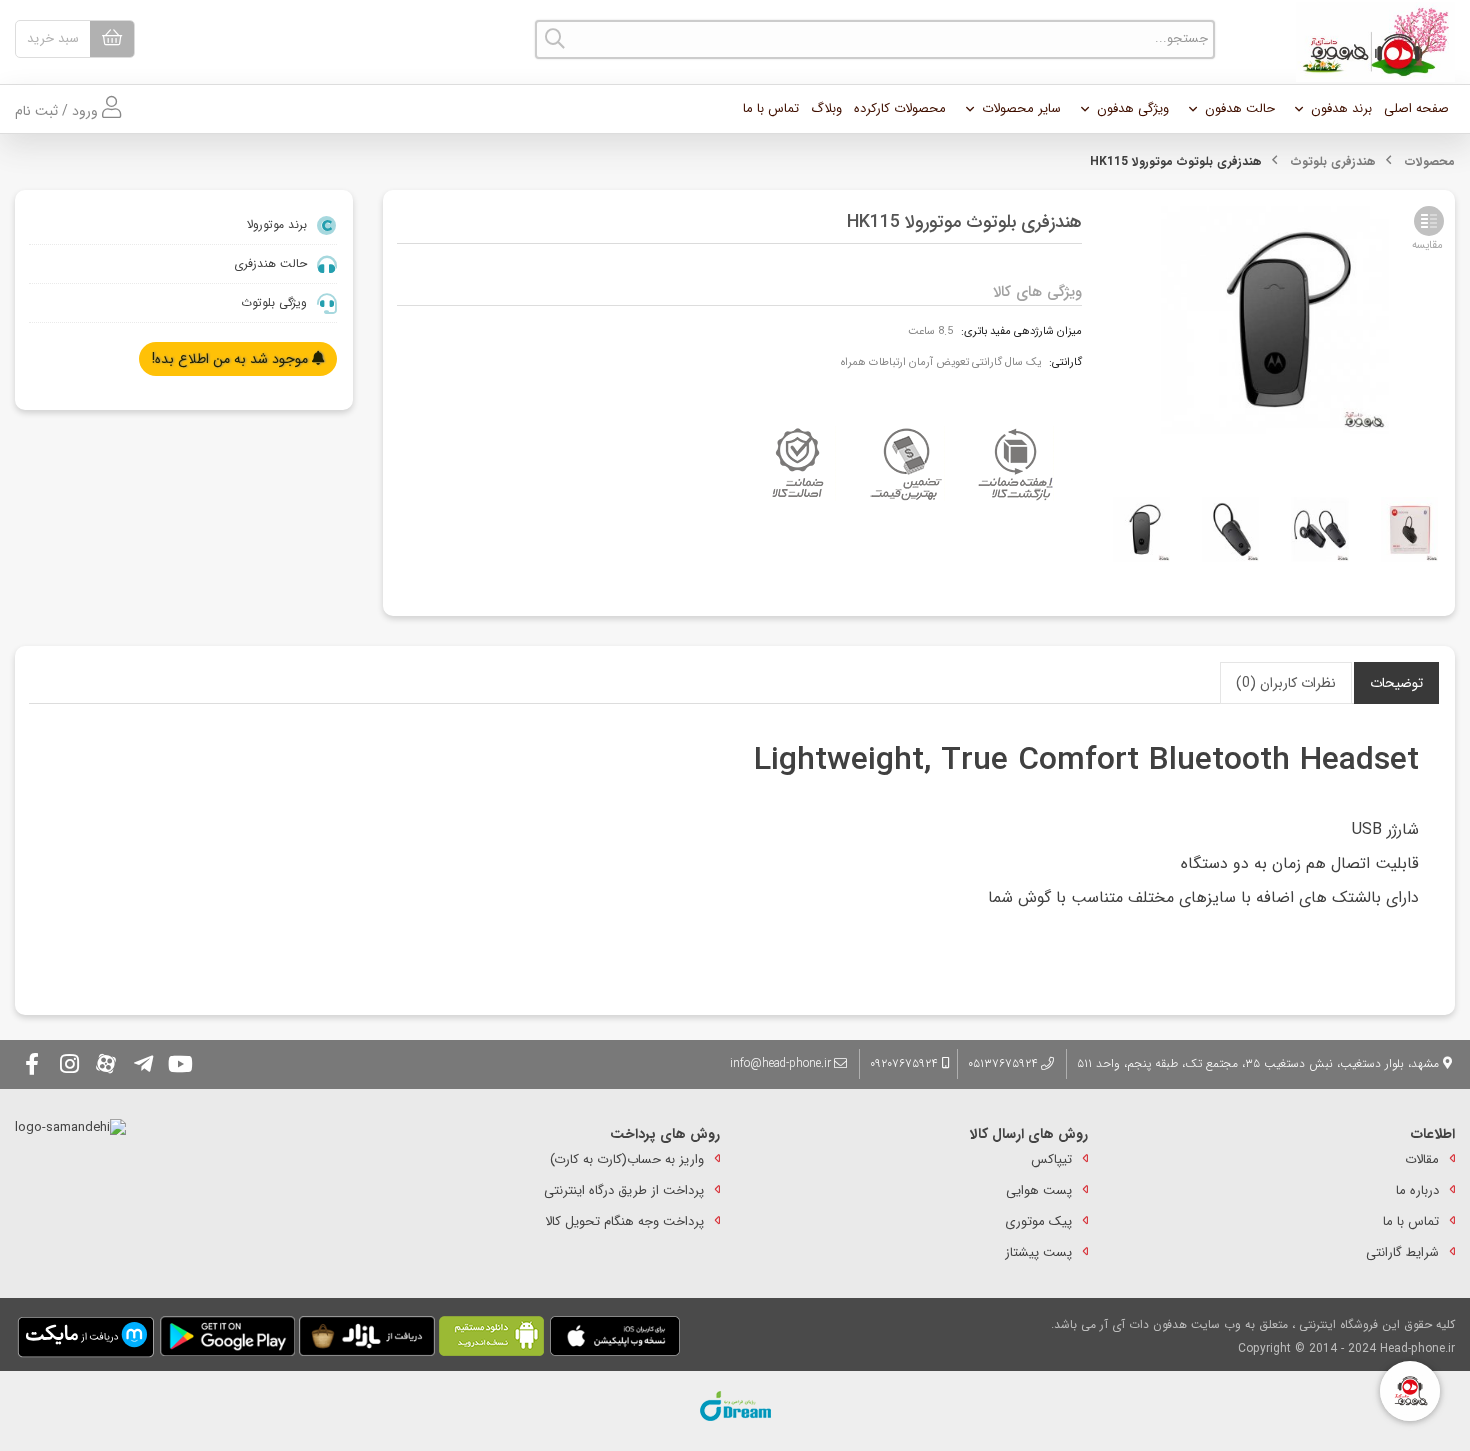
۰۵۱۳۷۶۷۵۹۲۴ (1003, 1063)
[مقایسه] (1429, 221)
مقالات (1422, 1159)
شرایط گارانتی (1402, 1252)
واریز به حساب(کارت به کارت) (627, 1159)
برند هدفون (1341, 108)
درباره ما (1417, 1190)
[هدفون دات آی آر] (1370, 42)
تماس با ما (771, 108)
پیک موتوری (1038, 1221)
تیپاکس (1051, 1159)
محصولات (1430, 161)
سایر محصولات (1021, 108)
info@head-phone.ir (780, 1063)
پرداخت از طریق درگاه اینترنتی (624, 1190)
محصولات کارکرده (900, 108)
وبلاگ (826, 108)
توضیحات (1396, 683)
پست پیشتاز (1038, 1252)
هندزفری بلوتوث (1333, 161)
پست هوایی (1039, 1190)
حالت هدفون (1240, 108)
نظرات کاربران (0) (1286, 683)
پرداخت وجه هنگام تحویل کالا (624, 1221)
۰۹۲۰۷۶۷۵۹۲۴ (906, 1063)
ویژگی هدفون (1133, 108)
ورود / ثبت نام (58, 111)
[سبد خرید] (112, 39)
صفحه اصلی (1416, 108)
